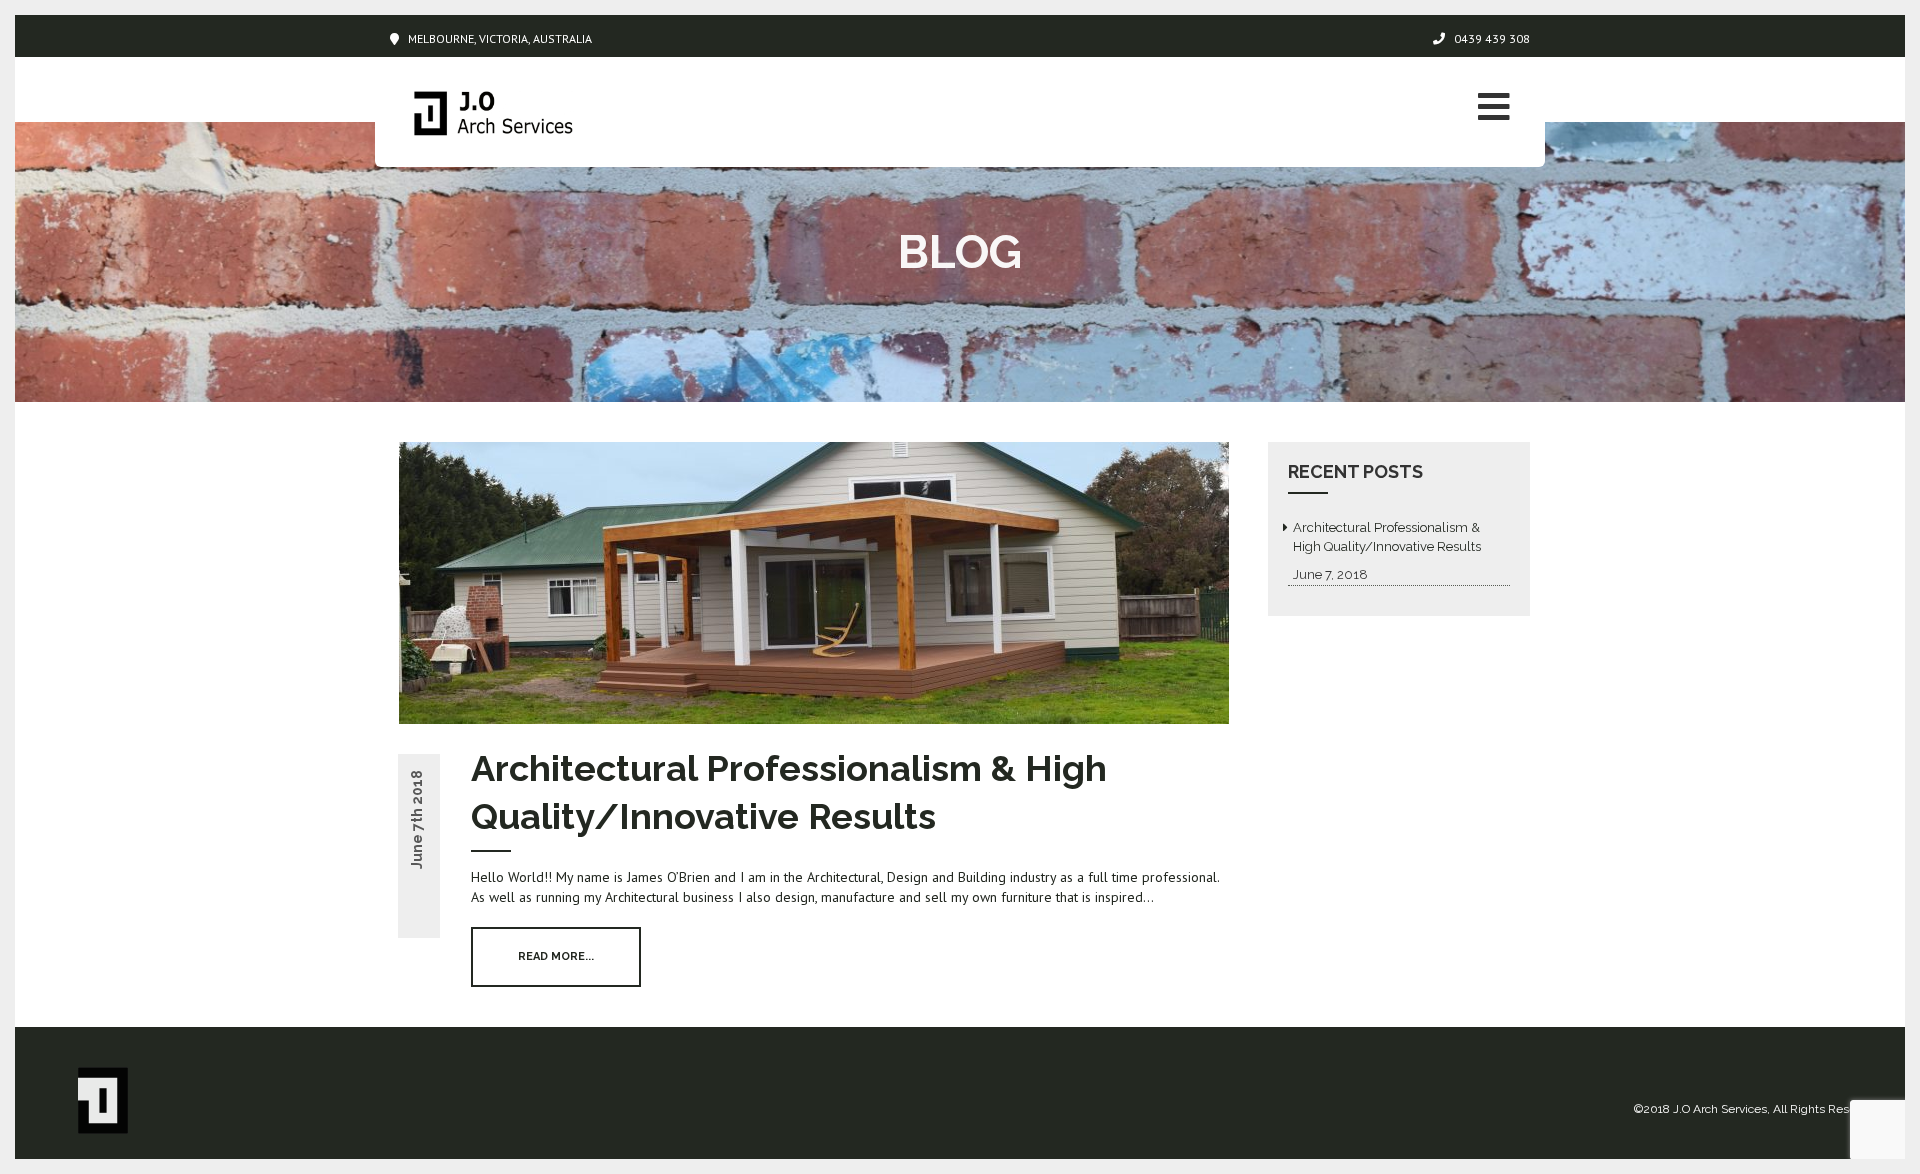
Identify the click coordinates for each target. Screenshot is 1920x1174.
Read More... (556, 956)
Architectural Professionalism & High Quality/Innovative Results (1387, 537)
